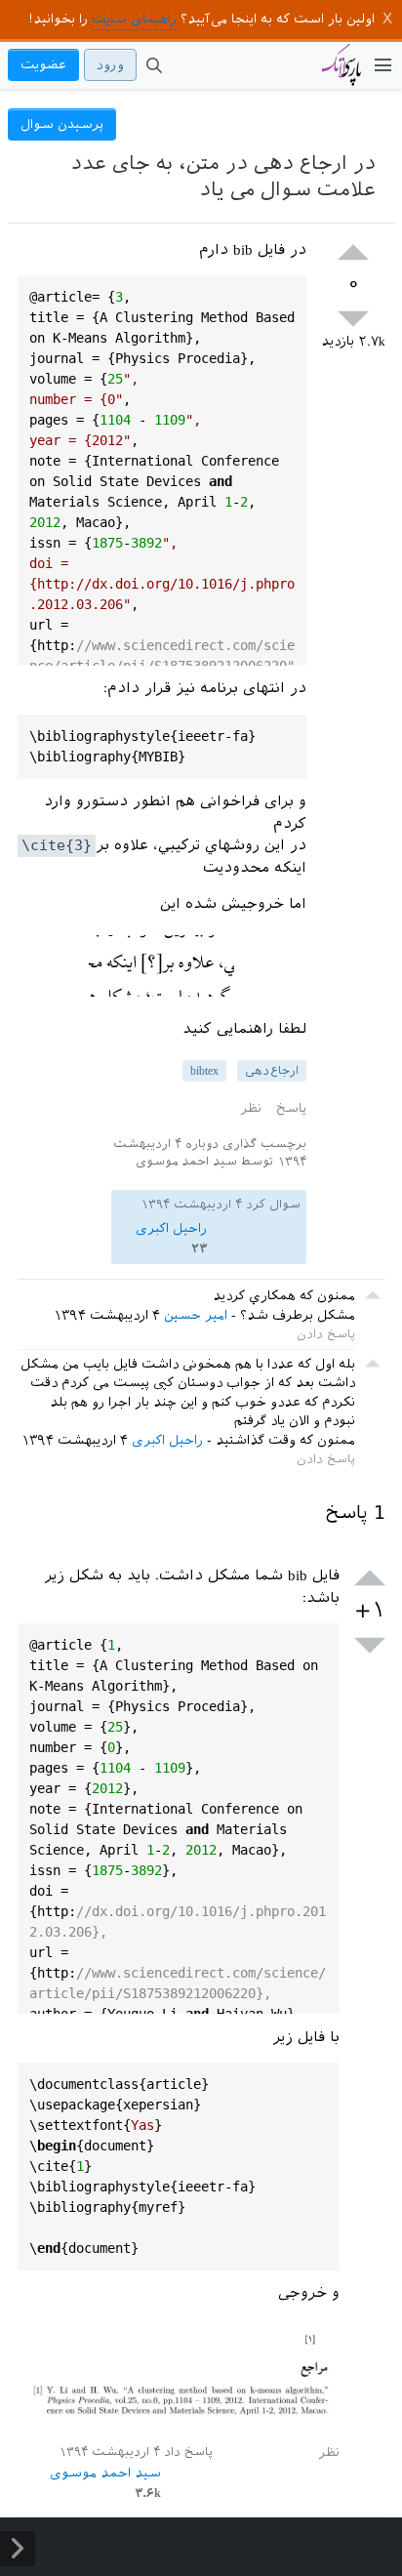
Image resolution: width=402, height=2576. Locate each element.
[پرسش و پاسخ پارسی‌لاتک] (342, 74)
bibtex (204, 1071)
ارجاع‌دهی (272, 1071)
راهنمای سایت (134, 19)
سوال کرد (273, 1205)
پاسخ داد (188, 2452)
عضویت (43, 65)
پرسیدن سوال (62, 124)
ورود (110, 65)
